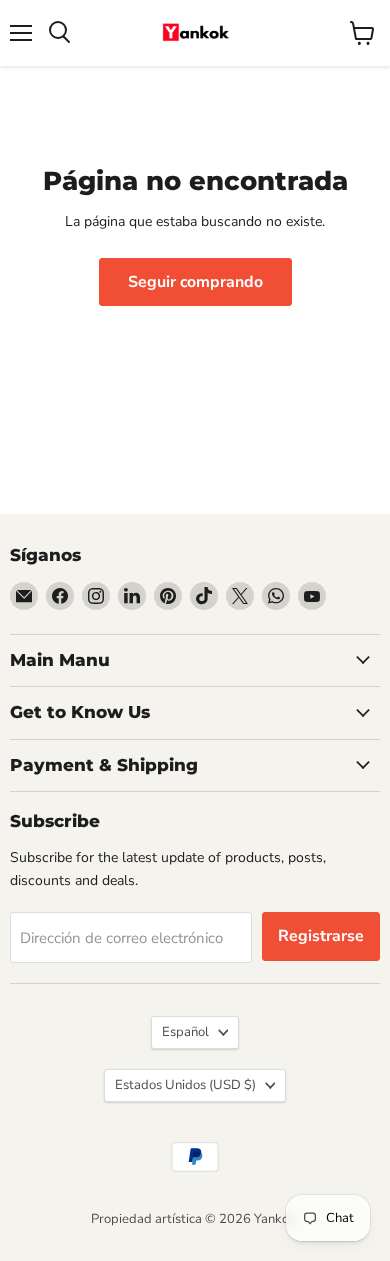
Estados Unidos (185, 1085)
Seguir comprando (195, 282)
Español (185, 1032)
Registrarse (321, 936)
